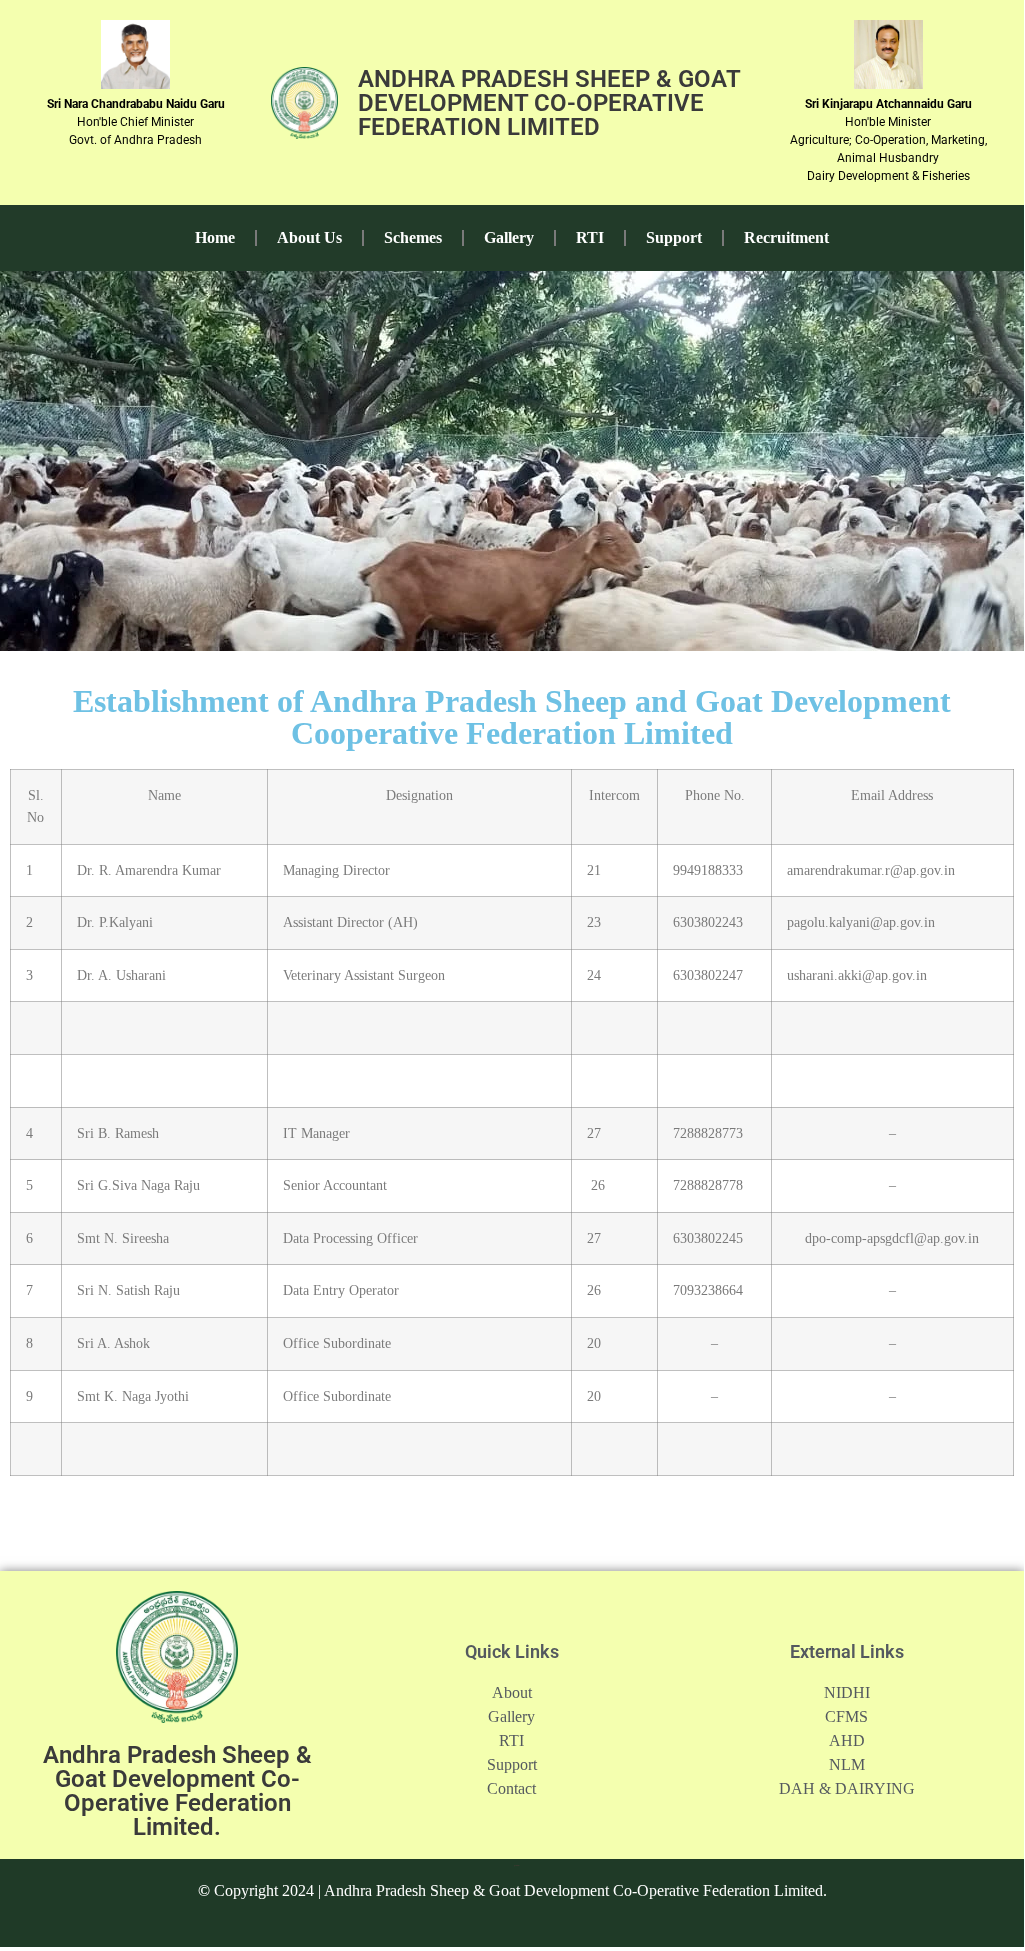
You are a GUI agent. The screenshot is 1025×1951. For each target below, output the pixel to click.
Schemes (413, 237)
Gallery (509, 237)
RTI (590, 237)
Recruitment (786, 237)
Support (674, 237)
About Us (309, 237)
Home (215, 237)
